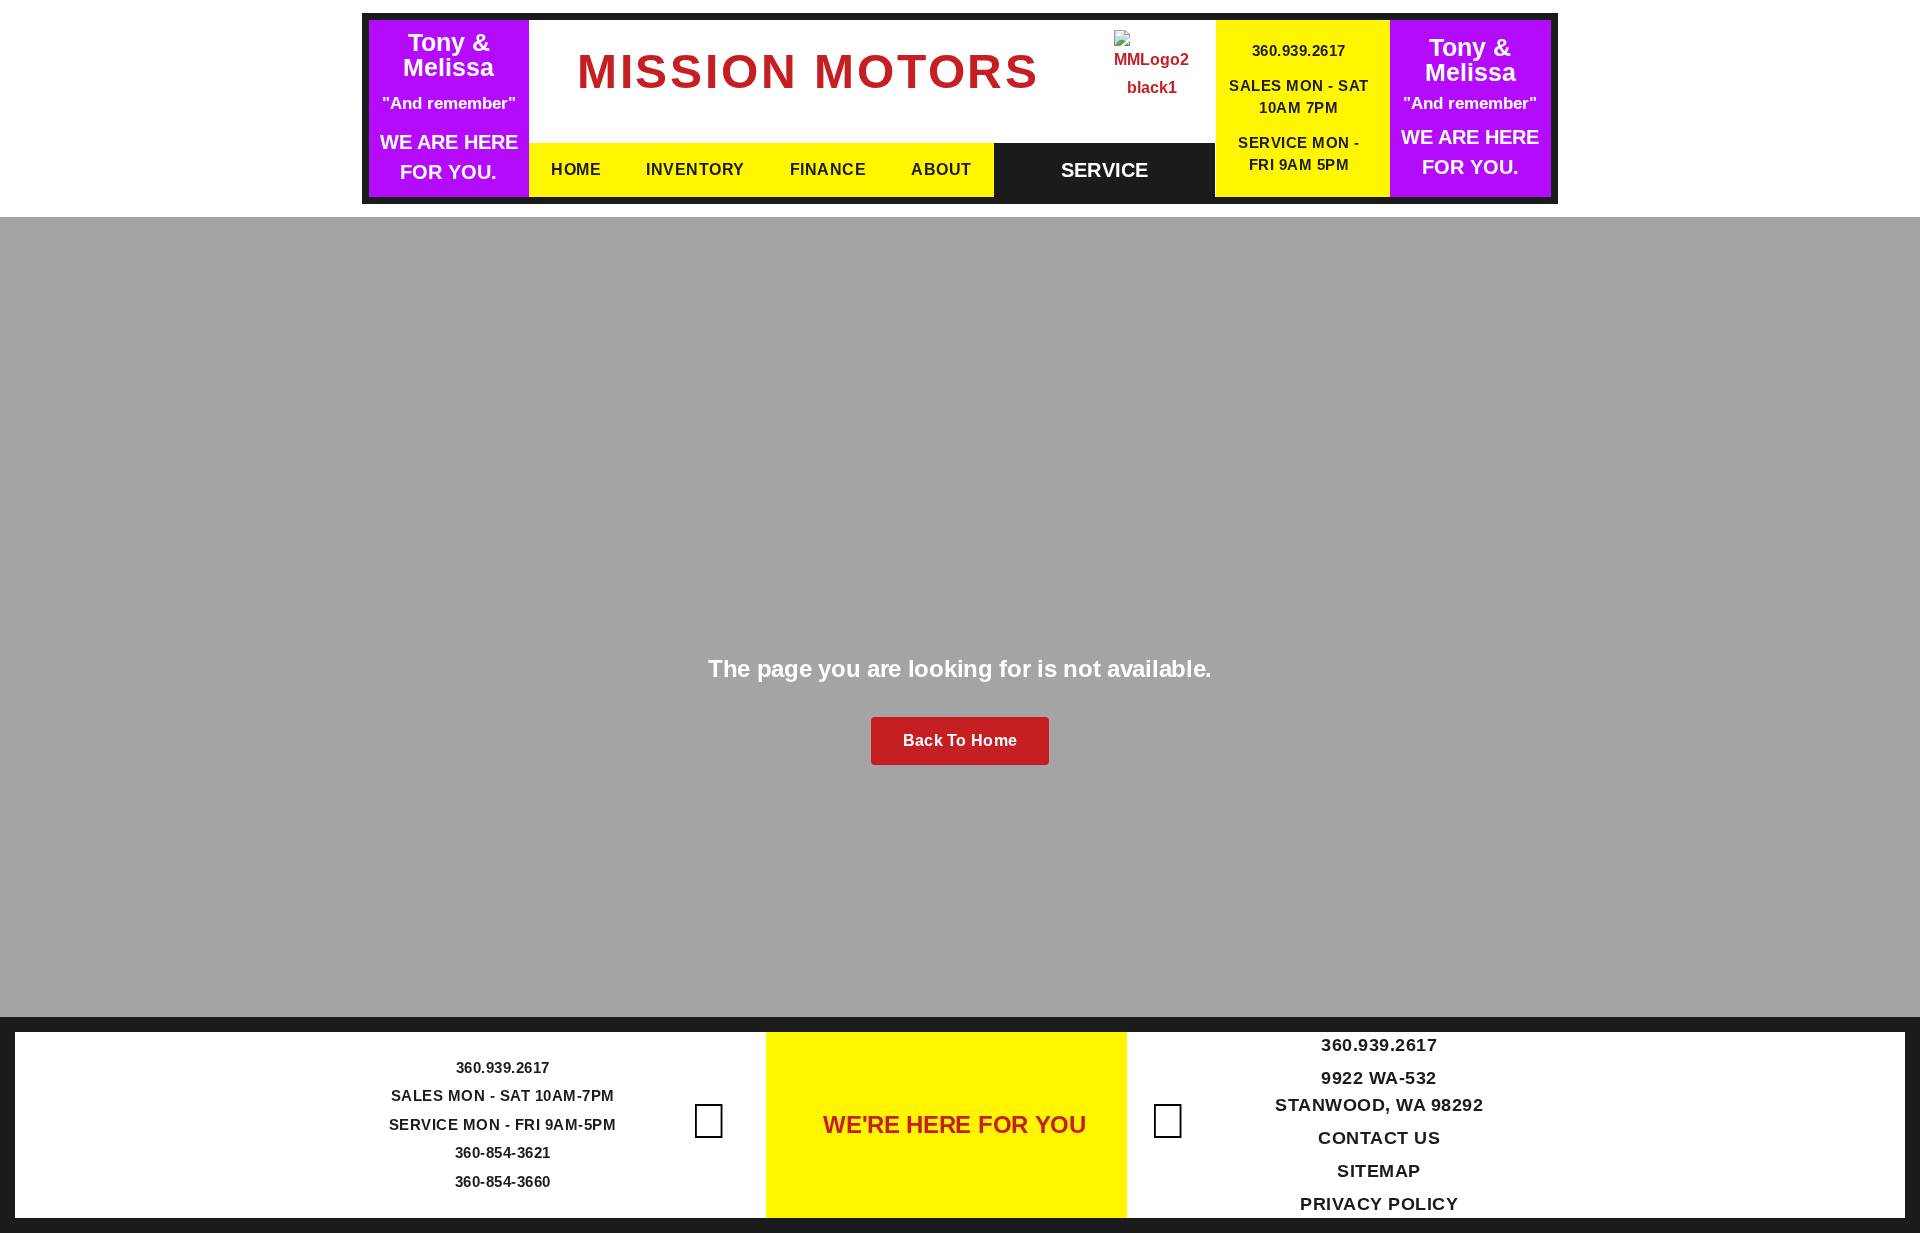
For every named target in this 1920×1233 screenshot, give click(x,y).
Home (576, 169)
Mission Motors (808, 71)
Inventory (695, 169)
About (941, 169)
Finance (828, 169)
